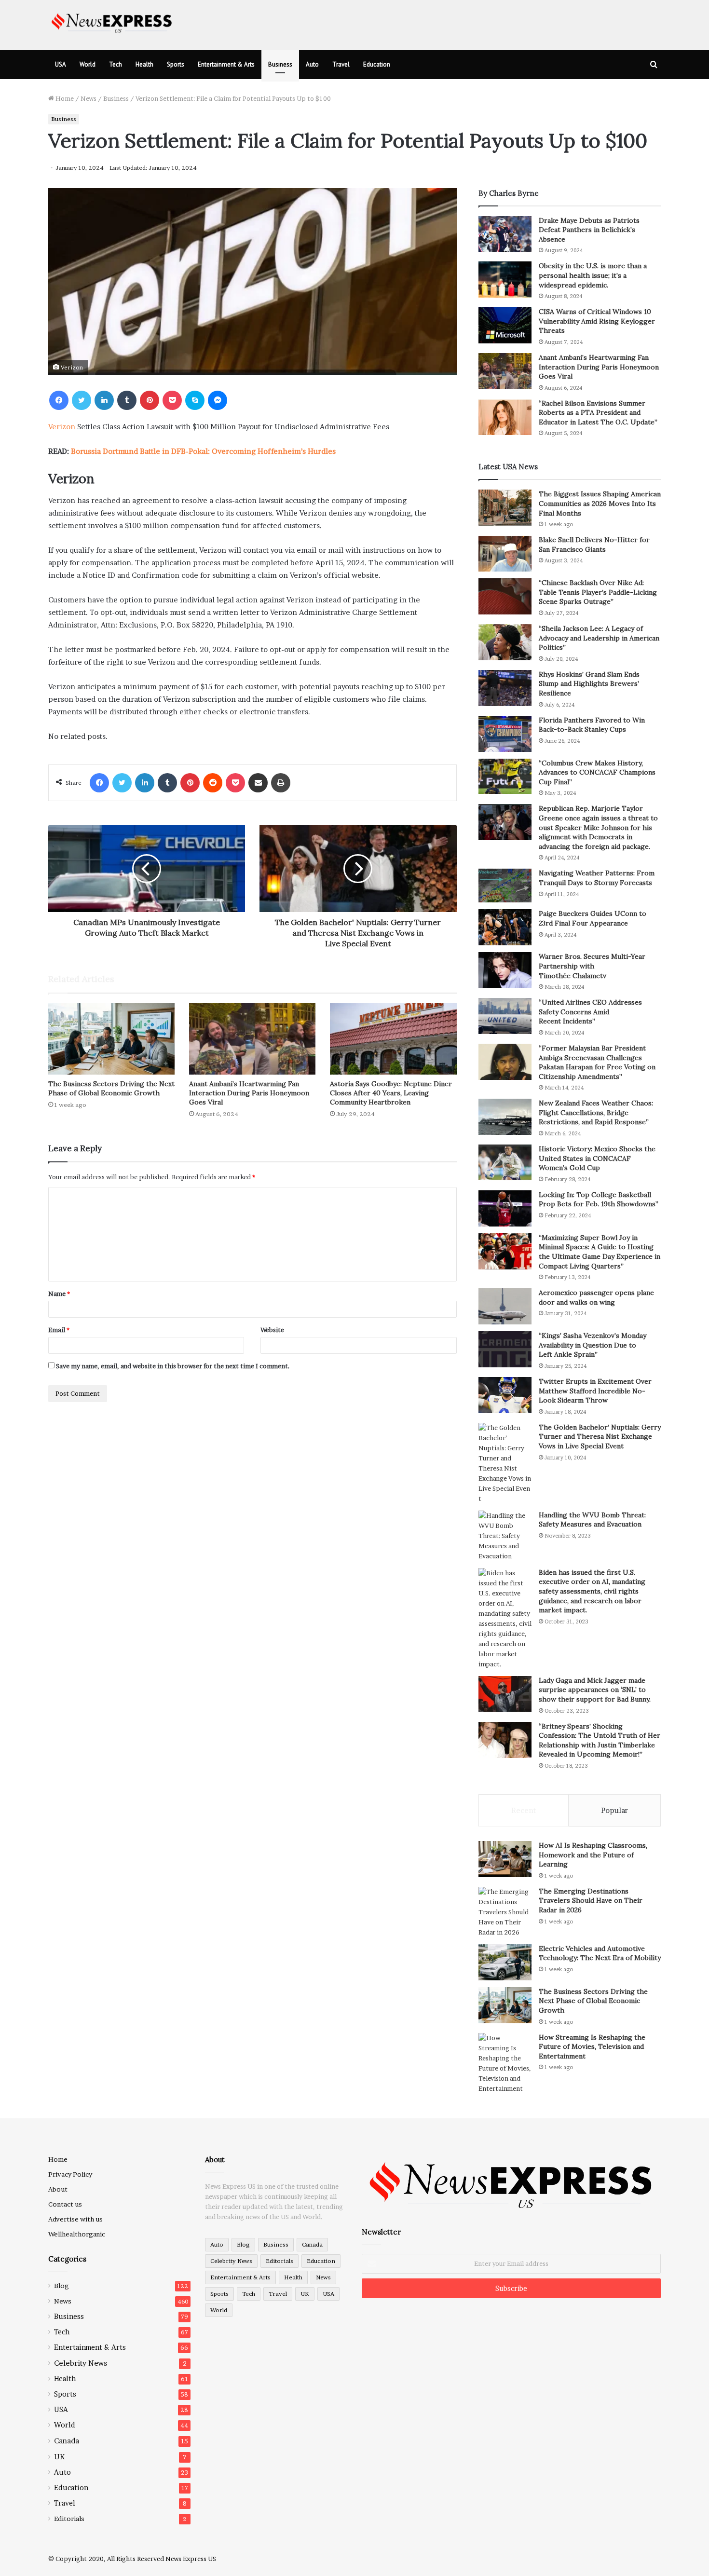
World (88, 64)
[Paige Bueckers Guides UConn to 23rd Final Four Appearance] (505, 927)
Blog (61, 2286)
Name (59, 1294)
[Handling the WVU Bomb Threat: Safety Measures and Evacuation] (505, 1536)
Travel (341, 64)
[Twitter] (82, 400)
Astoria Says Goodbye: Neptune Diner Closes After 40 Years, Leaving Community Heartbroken (391, 1093)
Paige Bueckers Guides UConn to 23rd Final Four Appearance (593, 918)
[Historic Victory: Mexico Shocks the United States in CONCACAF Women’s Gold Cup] (505, 1163)
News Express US (191, 2559)
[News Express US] (112, 21)
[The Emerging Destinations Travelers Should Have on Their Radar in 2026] (505, 1912)
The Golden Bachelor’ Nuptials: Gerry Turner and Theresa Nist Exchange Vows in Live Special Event (600, 1437)
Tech (116, 64)
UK (59, 2457)
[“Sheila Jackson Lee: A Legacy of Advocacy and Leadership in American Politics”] (505, 642)
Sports (176, 64)
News (89, 98)
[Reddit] (213, 783)
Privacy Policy (70, 2174)
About (58, 2189)
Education (377, 64)
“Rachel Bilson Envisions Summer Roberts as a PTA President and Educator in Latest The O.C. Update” (598, 413)
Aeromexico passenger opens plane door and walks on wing (596, 1297)
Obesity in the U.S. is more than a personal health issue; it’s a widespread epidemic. (593, 275)
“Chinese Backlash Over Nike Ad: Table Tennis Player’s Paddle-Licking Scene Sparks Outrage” (598, 592)
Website (272, 1330)
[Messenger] (218, 400)
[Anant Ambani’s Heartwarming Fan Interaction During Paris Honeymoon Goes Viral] (252, 1039)
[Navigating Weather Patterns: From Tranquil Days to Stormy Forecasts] (505, 886)
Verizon (62, 427)
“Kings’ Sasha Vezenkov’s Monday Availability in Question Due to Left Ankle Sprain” (593, 1345)
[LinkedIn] (104, 400)
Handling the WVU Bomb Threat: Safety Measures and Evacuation (592, 1520)
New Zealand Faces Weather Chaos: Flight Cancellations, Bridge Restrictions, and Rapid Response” (596, 1112)
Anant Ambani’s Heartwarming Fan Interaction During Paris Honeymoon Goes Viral (249, 1093)
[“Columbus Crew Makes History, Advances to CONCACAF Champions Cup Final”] (505, 776)
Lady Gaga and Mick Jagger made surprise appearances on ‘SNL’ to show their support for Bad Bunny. (595, 1690)
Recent (524, 1810)
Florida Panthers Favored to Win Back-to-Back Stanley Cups (592, 725)
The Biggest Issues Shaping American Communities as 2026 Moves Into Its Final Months (600, 503)
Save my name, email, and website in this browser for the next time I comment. (173, 1366)
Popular (614, 1810)
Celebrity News (81, 2363)
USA (61, 64)
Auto (312, 64)
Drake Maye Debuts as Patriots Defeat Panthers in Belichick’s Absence (589, 230)
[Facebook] (59, 400)
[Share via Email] (258, 783)
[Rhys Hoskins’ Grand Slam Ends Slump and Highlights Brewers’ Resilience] (505, 688)
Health (144, 64)
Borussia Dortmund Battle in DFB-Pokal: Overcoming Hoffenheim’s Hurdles (203, 451)
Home (64, 98)
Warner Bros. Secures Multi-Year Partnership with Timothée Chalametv (592, 966)
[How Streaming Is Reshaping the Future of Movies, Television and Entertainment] (505, 2063)
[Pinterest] (150, 400)
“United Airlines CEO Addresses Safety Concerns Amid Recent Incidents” (590, 1012)
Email (59, 1330)
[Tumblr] (127, 400)
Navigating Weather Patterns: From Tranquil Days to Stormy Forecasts (597, 878)
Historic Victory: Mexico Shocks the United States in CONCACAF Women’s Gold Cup (597, 1158)
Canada (67, 2441)
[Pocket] (172, 400)
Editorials (69, 2519)
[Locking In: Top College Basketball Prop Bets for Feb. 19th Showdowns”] (505, 1208)
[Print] (281, 783)
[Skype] (195, 400)
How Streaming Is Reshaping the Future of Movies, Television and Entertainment (592, 2047)
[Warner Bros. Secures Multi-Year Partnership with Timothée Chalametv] (505, 970)
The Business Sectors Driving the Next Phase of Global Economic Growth (111, 1088)
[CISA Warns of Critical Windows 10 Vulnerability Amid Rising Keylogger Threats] (505, 325)
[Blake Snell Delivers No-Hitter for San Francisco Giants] (505, 553)
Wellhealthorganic (77, 2234)
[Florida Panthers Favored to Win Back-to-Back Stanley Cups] (505, 734)
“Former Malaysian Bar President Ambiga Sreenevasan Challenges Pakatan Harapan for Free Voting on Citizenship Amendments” (597, 1062)
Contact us (65, 2204)
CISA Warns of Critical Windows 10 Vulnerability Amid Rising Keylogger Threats (597, 321)
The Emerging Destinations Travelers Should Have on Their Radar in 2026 (591, 1901)
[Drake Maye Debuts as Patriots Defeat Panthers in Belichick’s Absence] (505, 234)
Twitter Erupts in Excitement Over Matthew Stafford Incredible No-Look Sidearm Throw (595, 1391)
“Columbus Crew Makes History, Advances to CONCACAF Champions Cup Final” (597, 772)
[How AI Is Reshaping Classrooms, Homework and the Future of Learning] (505, 1859)
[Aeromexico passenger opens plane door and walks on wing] (505, 1306)
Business (280, 64)
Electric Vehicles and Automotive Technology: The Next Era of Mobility (600, 1953)
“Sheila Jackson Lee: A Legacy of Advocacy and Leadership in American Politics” (599, 638)
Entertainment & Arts (226, 64)
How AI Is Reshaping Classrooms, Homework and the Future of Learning (593, 1855)
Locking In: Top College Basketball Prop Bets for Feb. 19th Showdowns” (599, 1199)
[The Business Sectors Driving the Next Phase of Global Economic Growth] (111, 1039)
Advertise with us (75, 2219)
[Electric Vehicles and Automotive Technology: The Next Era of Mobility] (505, 1962)
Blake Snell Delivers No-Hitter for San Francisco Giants (594, 545)
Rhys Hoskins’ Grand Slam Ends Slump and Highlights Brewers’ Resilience (589, 684)
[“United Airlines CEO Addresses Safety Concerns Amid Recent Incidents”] (505, 1016)
